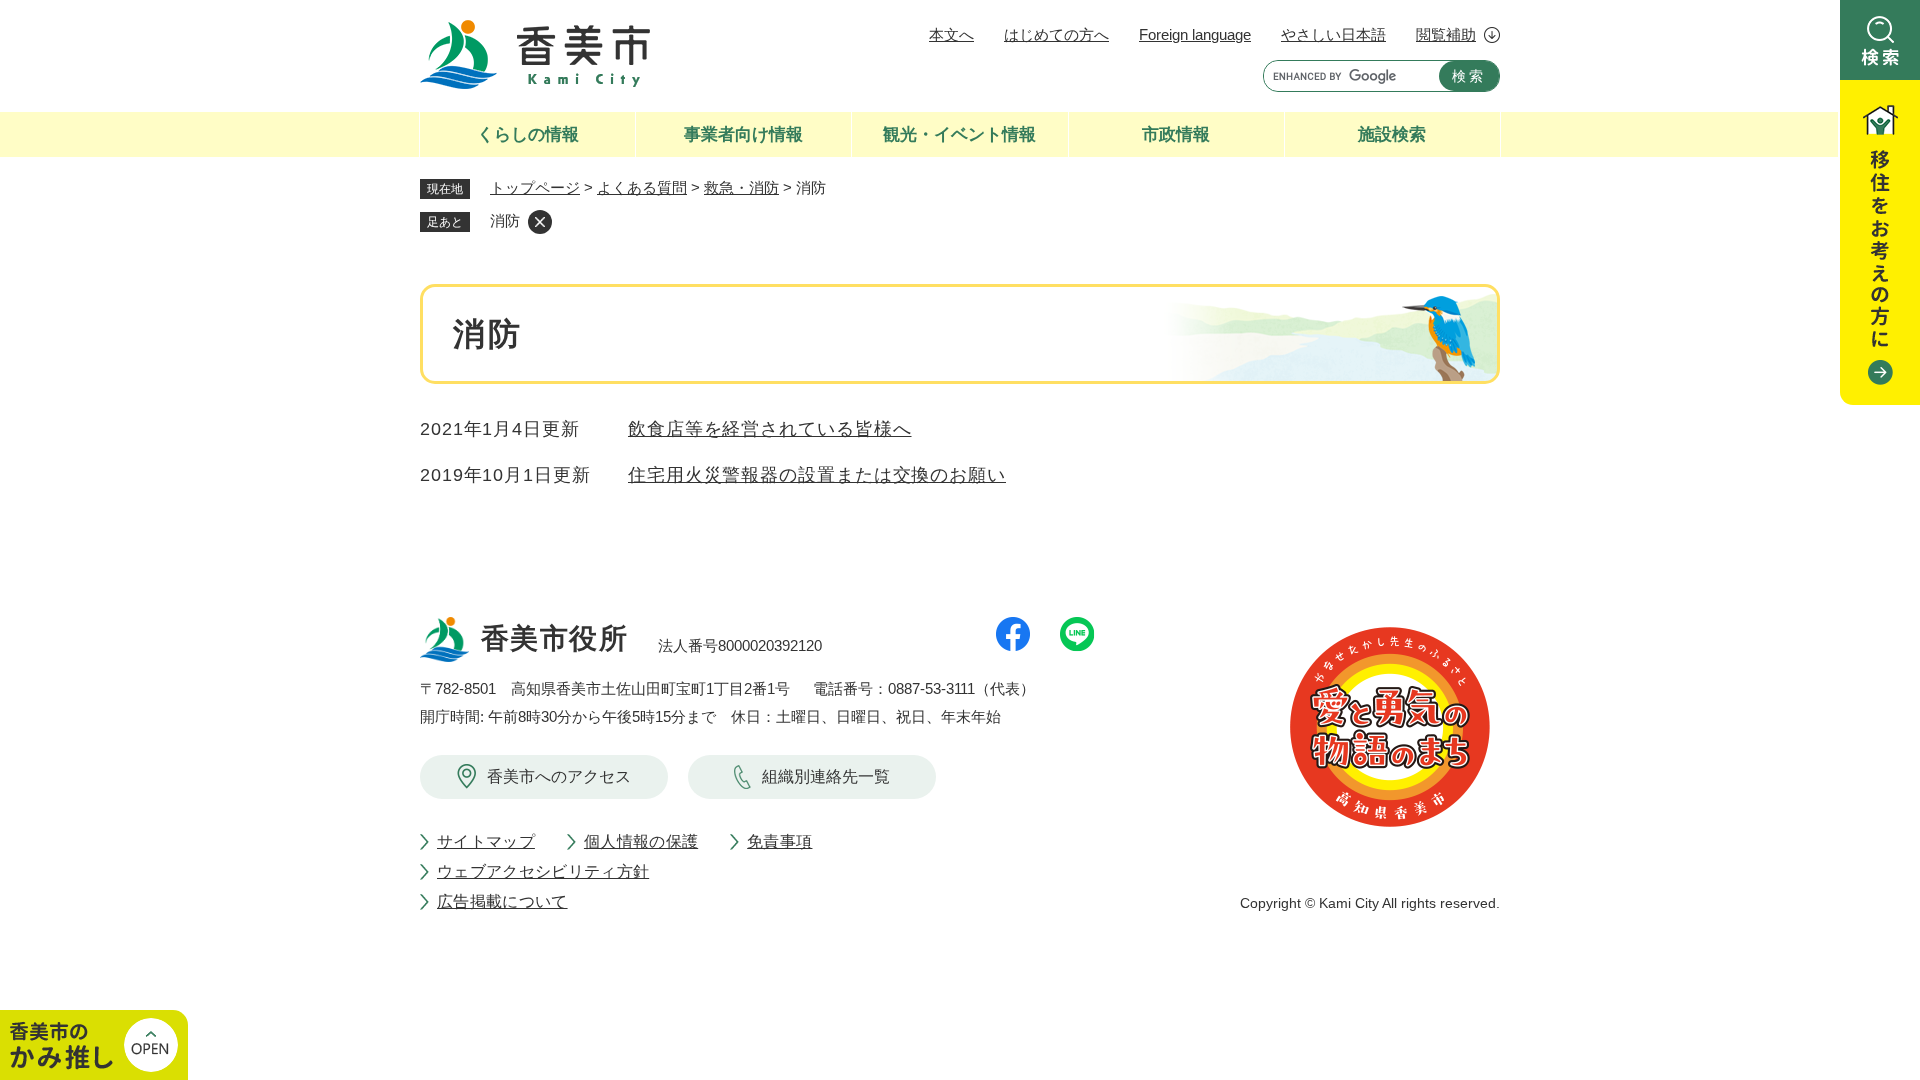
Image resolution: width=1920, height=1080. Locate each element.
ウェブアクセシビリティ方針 (543, 871)
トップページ (535, 187)
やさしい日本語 (1333, 34)
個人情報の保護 (641, 841)
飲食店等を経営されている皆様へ (770, 429)
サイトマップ (486, 841)
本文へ (951, 34)
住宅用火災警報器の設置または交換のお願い (817, 475)
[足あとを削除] (540, 222)
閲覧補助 (1446, 34)
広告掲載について (502, 901)
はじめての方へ (1056, 34)
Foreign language (1195, 34)
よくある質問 (642, 187)
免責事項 (779, 841)
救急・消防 (741, 187)
